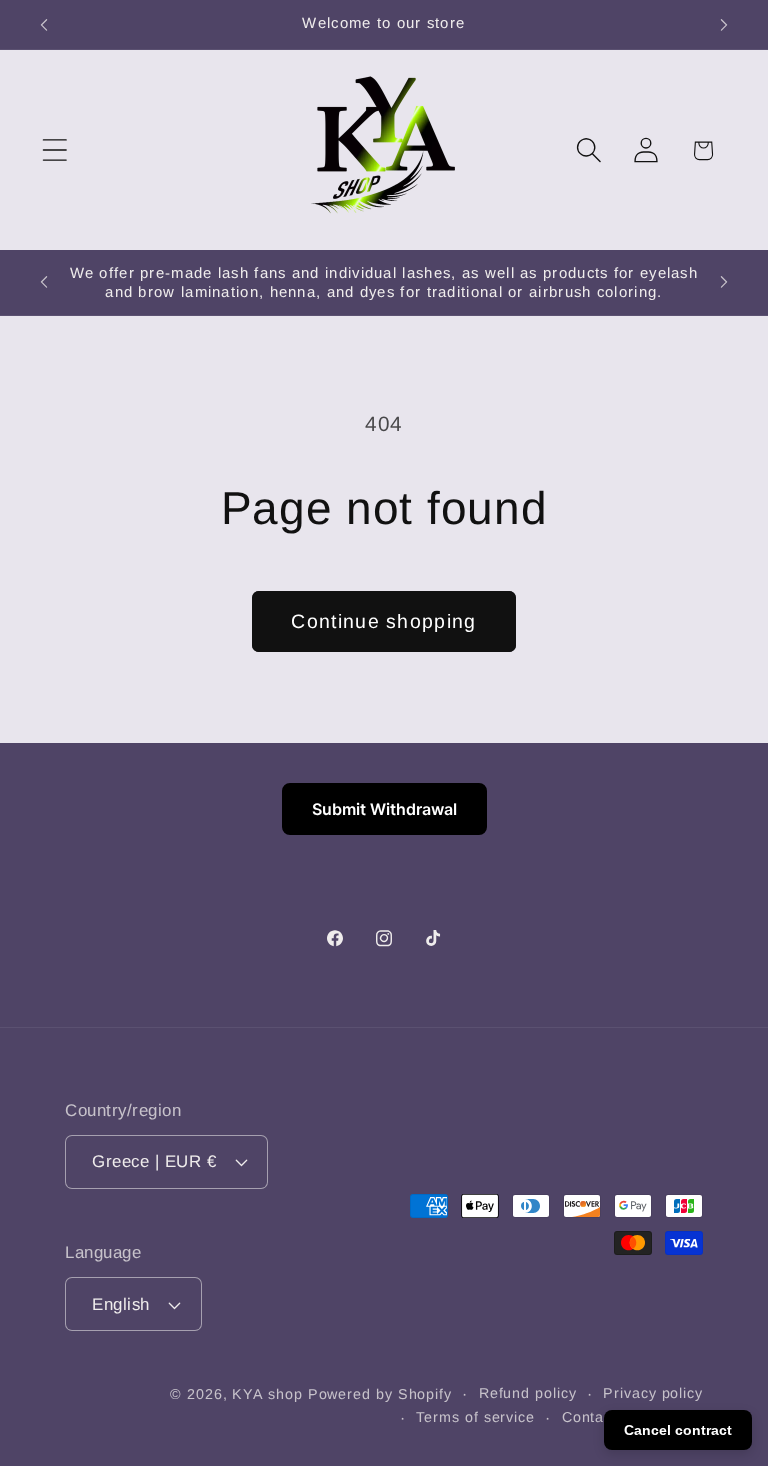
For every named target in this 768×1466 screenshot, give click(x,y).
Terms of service (475, 1417)
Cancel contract (678, 1430)
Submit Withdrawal (384, 809)
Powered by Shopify (380, 1394)
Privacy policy (653, 1393)
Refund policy (528, 1393)
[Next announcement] (724, 25)
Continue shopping (383, 621)
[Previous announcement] (44, 25)
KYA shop (267, 1394)
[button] (54, 150)
